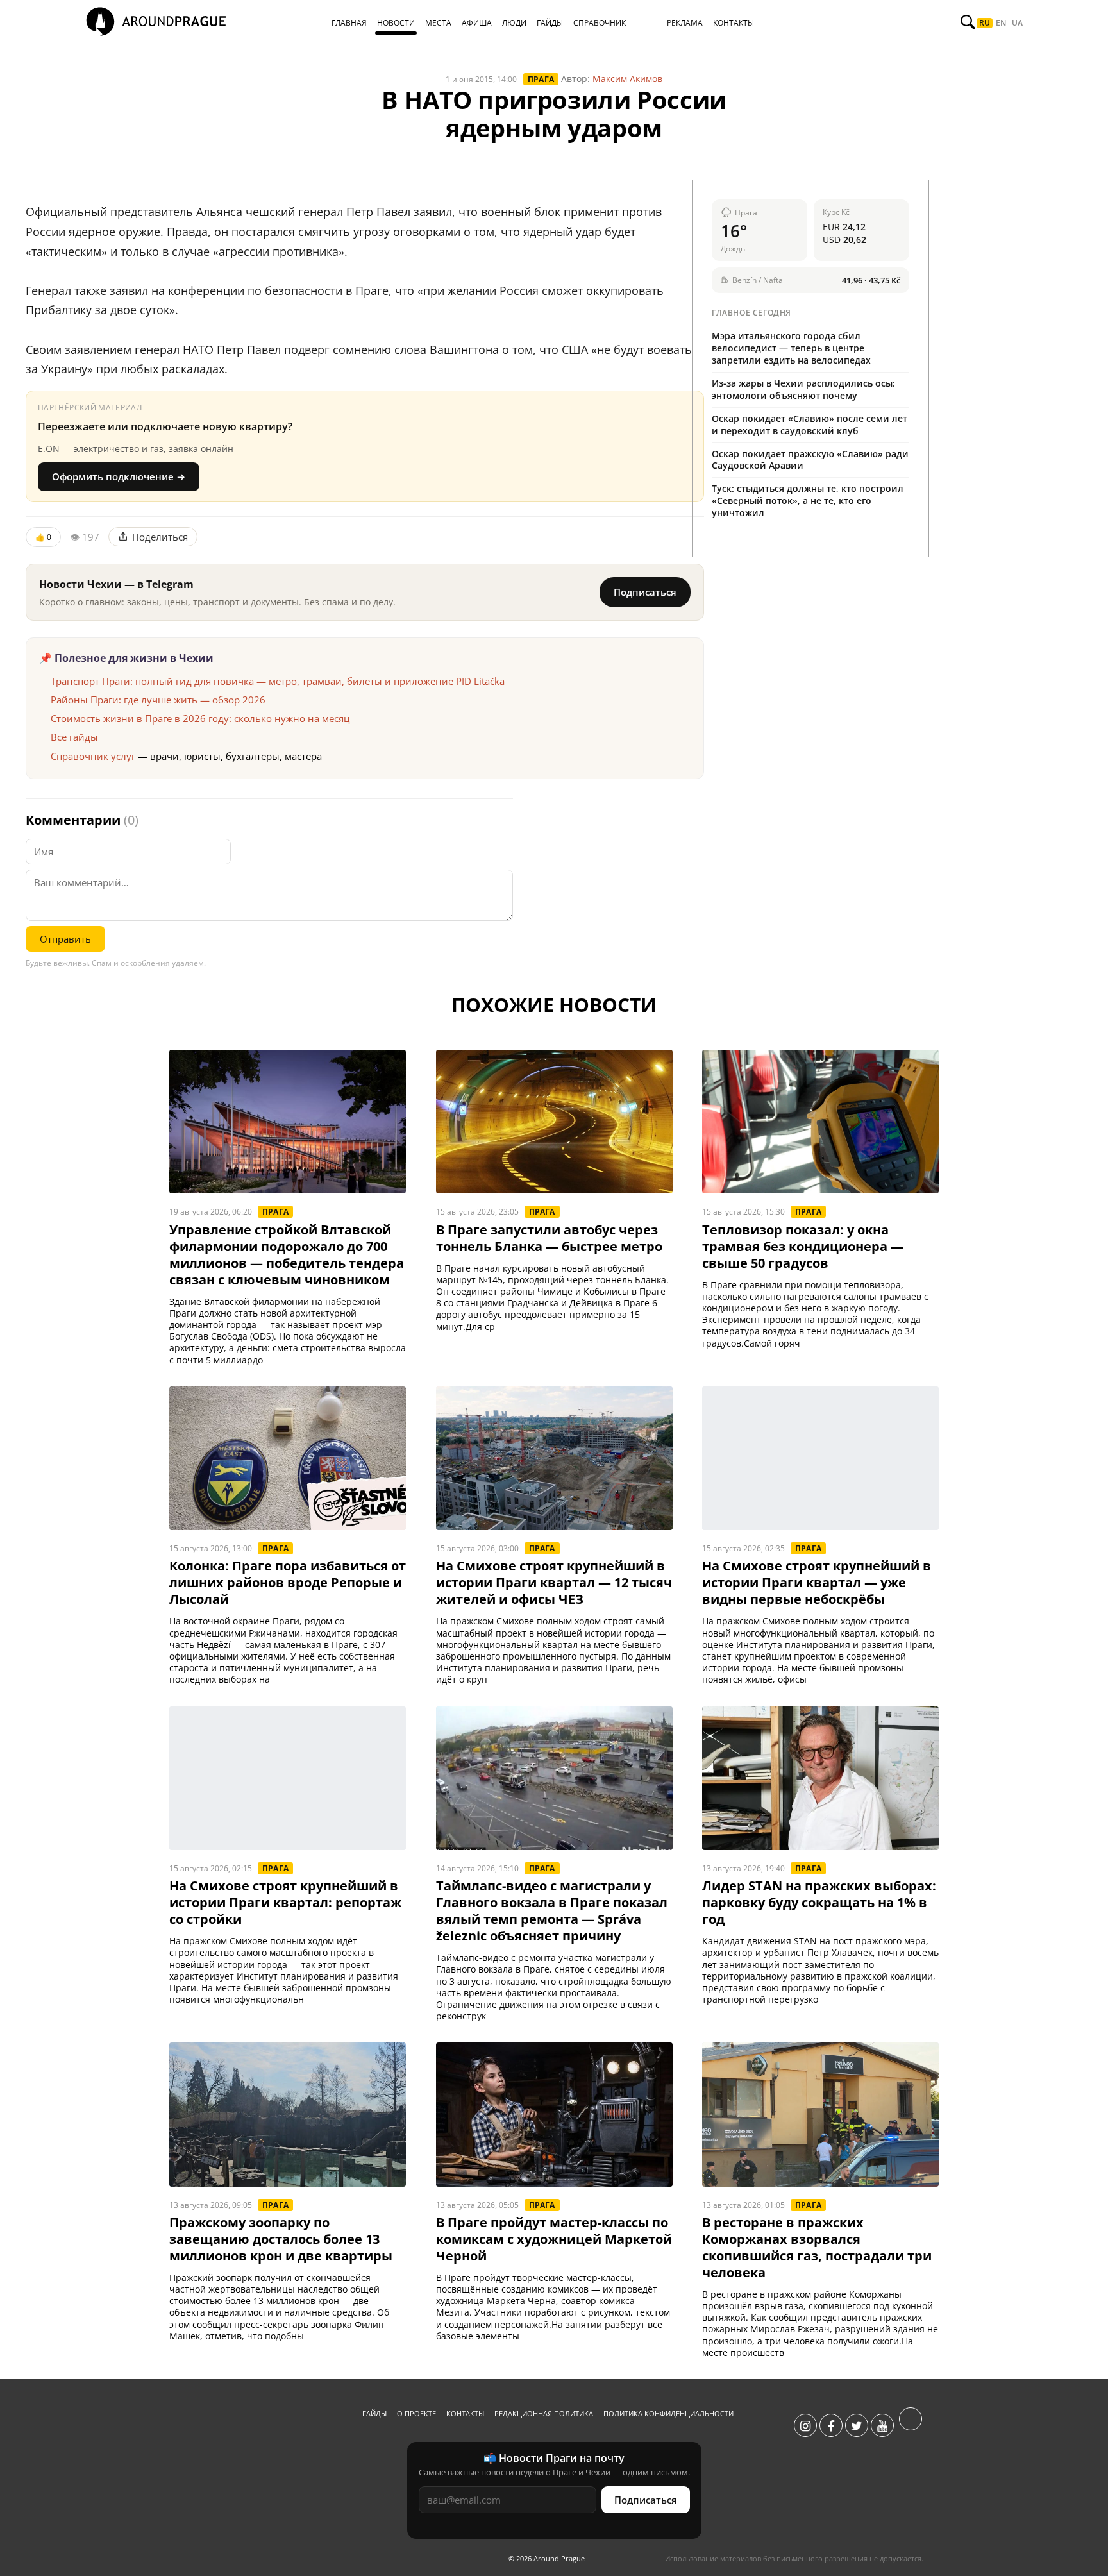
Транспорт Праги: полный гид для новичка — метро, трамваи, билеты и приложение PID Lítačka (278, 681)
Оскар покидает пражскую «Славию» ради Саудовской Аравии (810, 460)
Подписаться (645, 592)
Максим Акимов (627, 79)
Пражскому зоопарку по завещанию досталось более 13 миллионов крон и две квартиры (281, 2239)
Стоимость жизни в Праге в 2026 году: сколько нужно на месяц (200, 718)
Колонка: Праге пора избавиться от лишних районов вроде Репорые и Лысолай (288, 1583)
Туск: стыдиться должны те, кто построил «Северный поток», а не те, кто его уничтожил (808, 501)
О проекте (416, 2413)
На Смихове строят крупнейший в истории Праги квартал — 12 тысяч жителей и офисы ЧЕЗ (554, 1583)
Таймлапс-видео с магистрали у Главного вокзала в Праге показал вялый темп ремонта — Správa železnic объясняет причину (552, 1911)
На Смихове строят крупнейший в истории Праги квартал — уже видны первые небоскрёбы (817, 1583)
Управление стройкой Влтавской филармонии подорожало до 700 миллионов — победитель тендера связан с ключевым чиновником (287, 1255)
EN (1001, 23)
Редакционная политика (544, 2413)
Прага (541, 79)
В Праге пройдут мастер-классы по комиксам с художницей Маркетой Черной (554, 2239)
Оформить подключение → (119, 476)
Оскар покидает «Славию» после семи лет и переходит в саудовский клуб (810, 425)
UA (1017, 23)
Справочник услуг (93, 756)
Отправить (65, 939)
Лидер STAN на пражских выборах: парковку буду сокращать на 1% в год (819, 1903)
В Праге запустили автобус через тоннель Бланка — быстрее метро (549, 1238)
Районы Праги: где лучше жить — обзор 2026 (158, 700)
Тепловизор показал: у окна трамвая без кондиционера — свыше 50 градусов (803, 1247)
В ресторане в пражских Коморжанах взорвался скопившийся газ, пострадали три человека (817, 2248)
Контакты (465, 2413)
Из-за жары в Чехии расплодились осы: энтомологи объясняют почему (803, 389)
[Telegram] (911, 2426)
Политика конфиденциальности (668, 2413)
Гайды (374, 2413)
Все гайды (74, 737)
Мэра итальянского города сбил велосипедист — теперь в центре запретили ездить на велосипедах (791, 348)
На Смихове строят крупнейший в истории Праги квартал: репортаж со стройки (285, 1903)
